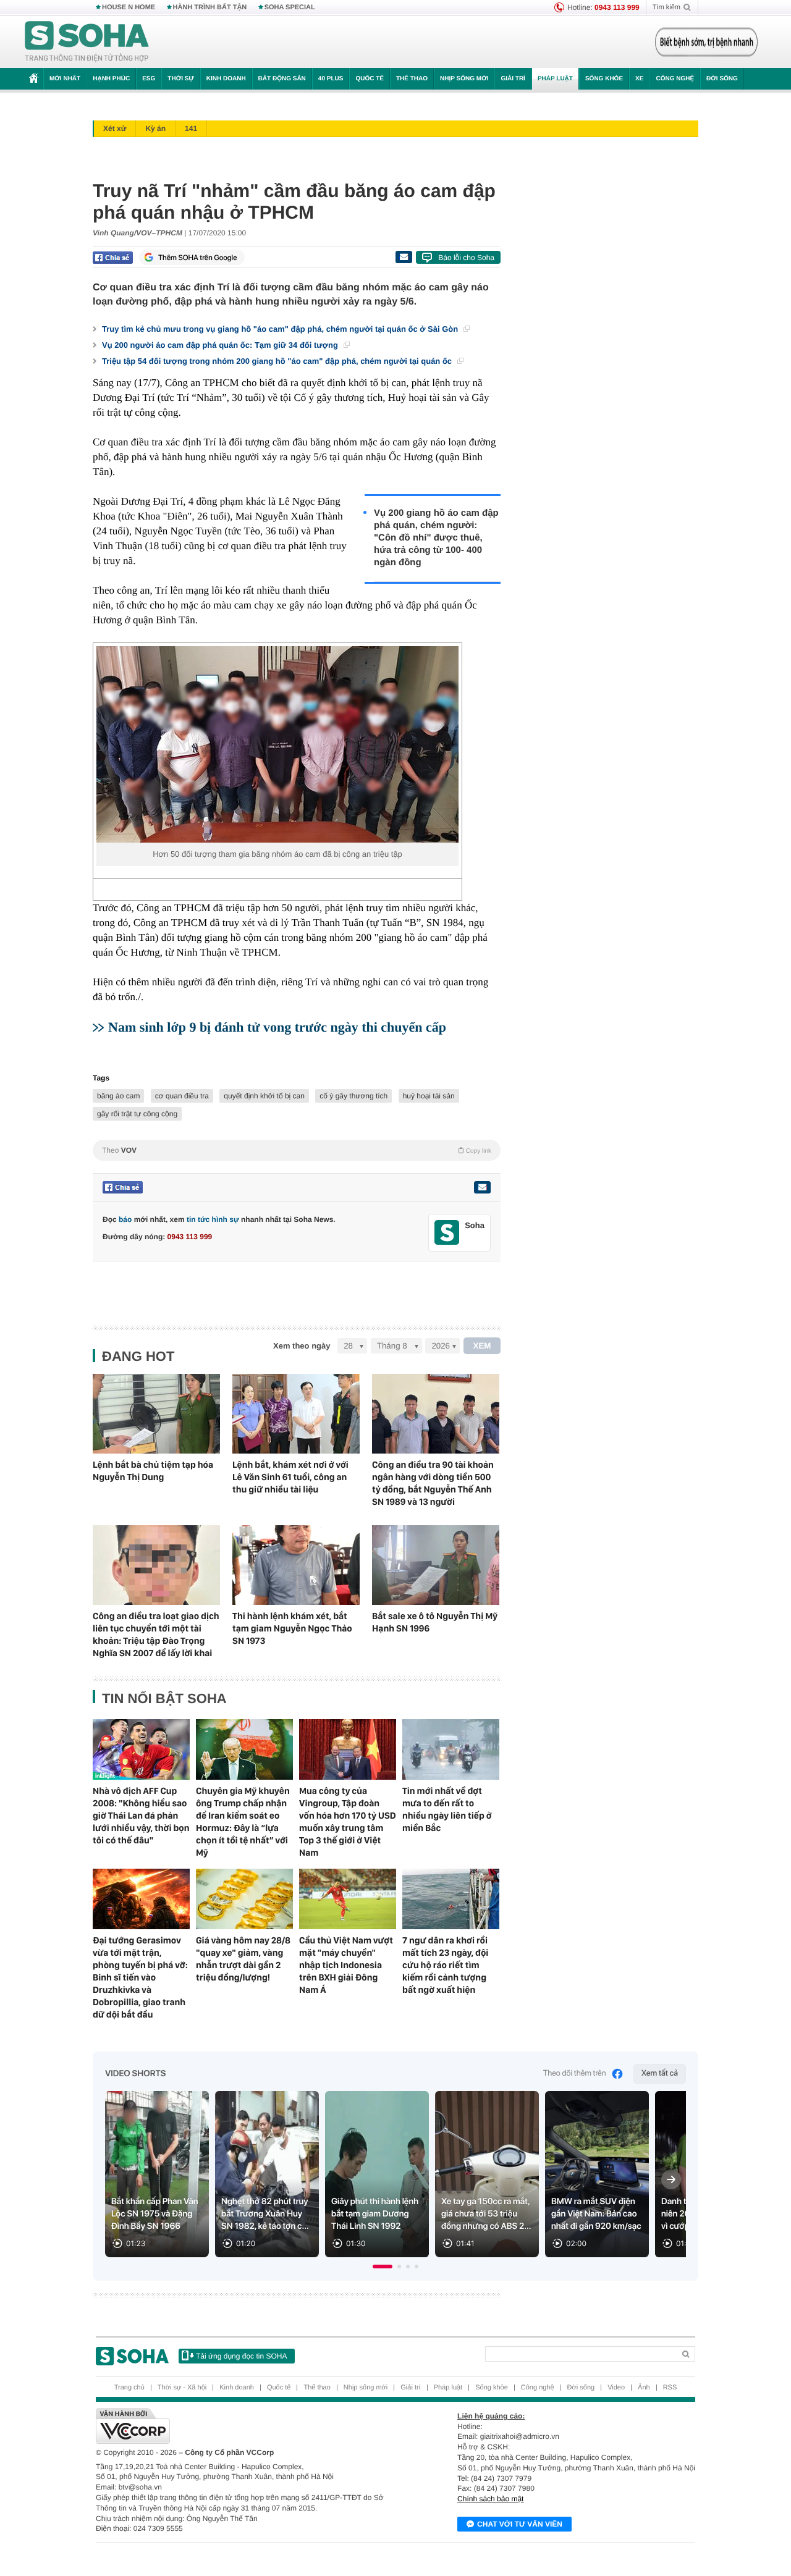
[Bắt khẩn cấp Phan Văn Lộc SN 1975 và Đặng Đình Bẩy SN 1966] (157, 2174)
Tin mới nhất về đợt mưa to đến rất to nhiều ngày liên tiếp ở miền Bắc (447, 1809)
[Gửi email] (404, 257)
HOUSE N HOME (129, 7)
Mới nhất (65, 79)
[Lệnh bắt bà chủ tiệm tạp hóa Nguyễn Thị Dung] (156, 1414)
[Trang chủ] (87, 42)
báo (125, 1219)
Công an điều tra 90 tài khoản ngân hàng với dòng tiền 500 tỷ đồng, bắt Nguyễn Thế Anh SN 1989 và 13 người (433, 1483)
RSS (670, 2388)
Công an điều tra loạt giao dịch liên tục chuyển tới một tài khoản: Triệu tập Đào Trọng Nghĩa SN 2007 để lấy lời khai (156, 1635)
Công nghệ (675, 79)
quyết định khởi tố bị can (264, 1096)
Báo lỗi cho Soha (466, 258)
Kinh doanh (226, 79)
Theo (297, 1150)
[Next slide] (671, 2179)
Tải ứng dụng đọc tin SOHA (241, 2356)
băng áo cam (118, 1096)
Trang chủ (129, 2388)
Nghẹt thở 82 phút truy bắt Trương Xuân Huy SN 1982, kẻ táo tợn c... (265, 2214)
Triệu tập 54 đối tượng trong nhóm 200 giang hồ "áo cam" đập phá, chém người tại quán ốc (278, 361)
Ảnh (644, 2388)
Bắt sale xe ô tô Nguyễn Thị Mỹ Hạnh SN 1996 (435, 1622)
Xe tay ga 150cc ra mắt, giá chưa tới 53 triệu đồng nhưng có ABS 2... (486, 2214)
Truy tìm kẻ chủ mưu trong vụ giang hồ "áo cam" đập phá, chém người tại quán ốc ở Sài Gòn (281, 329)
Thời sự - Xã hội (182, 2388)
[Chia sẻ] (113, 258)
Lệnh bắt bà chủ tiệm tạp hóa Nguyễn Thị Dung (153, 1471)
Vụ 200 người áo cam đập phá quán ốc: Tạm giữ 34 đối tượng (221, 345)
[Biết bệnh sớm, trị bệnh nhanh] (706, 42)
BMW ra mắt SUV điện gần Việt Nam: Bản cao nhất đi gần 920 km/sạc (596, 2214)
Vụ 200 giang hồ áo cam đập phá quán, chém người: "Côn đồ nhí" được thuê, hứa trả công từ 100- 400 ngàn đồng (436, 538)
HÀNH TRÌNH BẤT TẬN (210, 7)
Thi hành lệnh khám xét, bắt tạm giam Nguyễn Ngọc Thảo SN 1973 (292, 1628)
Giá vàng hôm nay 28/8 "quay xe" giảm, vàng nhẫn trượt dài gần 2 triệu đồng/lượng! (243, 1959)
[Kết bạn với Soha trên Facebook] (447, 1233)
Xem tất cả (660, 2073)
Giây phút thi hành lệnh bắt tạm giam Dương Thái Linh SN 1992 (375, 2214)
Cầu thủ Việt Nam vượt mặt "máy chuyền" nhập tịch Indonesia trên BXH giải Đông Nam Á (346, 1965)
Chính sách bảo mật (490, 2499)
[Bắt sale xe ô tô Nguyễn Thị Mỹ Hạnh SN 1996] (436, 1565)
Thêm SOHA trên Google (198, 258)
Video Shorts (135, 2074)
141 (191, 128)
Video (616, 2388)
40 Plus (331, 79)
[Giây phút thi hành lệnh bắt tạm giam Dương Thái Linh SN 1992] (377, 2174)
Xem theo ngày (302, 1346)
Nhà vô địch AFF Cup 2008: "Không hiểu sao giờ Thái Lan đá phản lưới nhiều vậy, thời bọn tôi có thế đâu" (141, 1816)
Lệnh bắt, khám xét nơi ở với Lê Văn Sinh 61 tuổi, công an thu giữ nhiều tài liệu (290, 1477)
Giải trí (513, 79)
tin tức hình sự (213, 1219)
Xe (639, 79)
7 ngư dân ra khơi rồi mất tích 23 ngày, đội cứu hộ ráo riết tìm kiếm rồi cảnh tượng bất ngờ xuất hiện (445, 1965)
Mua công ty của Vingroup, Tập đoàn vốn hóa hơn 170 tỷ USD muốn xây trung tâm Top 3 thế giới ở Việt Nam (348, 1822)
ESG (149, 79)
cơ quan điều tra (182, 1096)
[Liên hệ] (482, 1187)
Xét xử (115, 128)
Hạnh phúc (111, 79)
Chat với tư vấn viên (520, 2524)
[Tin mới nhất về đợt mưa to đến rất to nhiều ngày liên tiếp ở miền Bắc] (451, 1749)
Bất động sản (282, 79)
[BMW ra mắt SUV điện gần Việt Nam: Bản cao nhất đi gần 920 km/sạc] (597, 2174)
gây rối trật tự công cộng (137, 1114)
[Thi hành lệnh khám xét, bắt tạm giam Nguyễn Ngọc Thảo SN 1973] (296, 1565)
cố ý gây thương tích (353, 1096)
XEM (482, 1346)
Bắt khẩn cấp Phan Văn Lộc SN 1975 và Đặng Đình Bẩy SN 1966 (155, 2214)
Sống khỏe (604, 79)
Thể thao (412, 79)
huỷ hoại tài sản (429, 1096)
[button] (383, 2267)
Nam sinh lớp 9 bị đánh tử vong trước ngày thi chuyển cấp (277, 1027)
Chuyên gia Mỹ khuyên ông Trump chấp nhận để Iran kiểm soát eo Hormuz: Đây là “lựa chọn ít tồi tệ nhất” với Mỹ (243, 1822)
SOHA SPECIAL (290, 7)
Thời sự (180, 79)
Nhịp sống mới (464, 79)
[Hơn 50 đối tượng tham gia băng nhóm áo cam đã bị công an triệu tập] (277, 744)
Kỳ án (155, 128)
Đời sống (722, 79)
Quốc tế (370, 79)
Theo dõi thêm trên (575, 2073)
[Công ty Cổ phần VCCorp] (246, 2426)
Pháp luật (555, 79)
